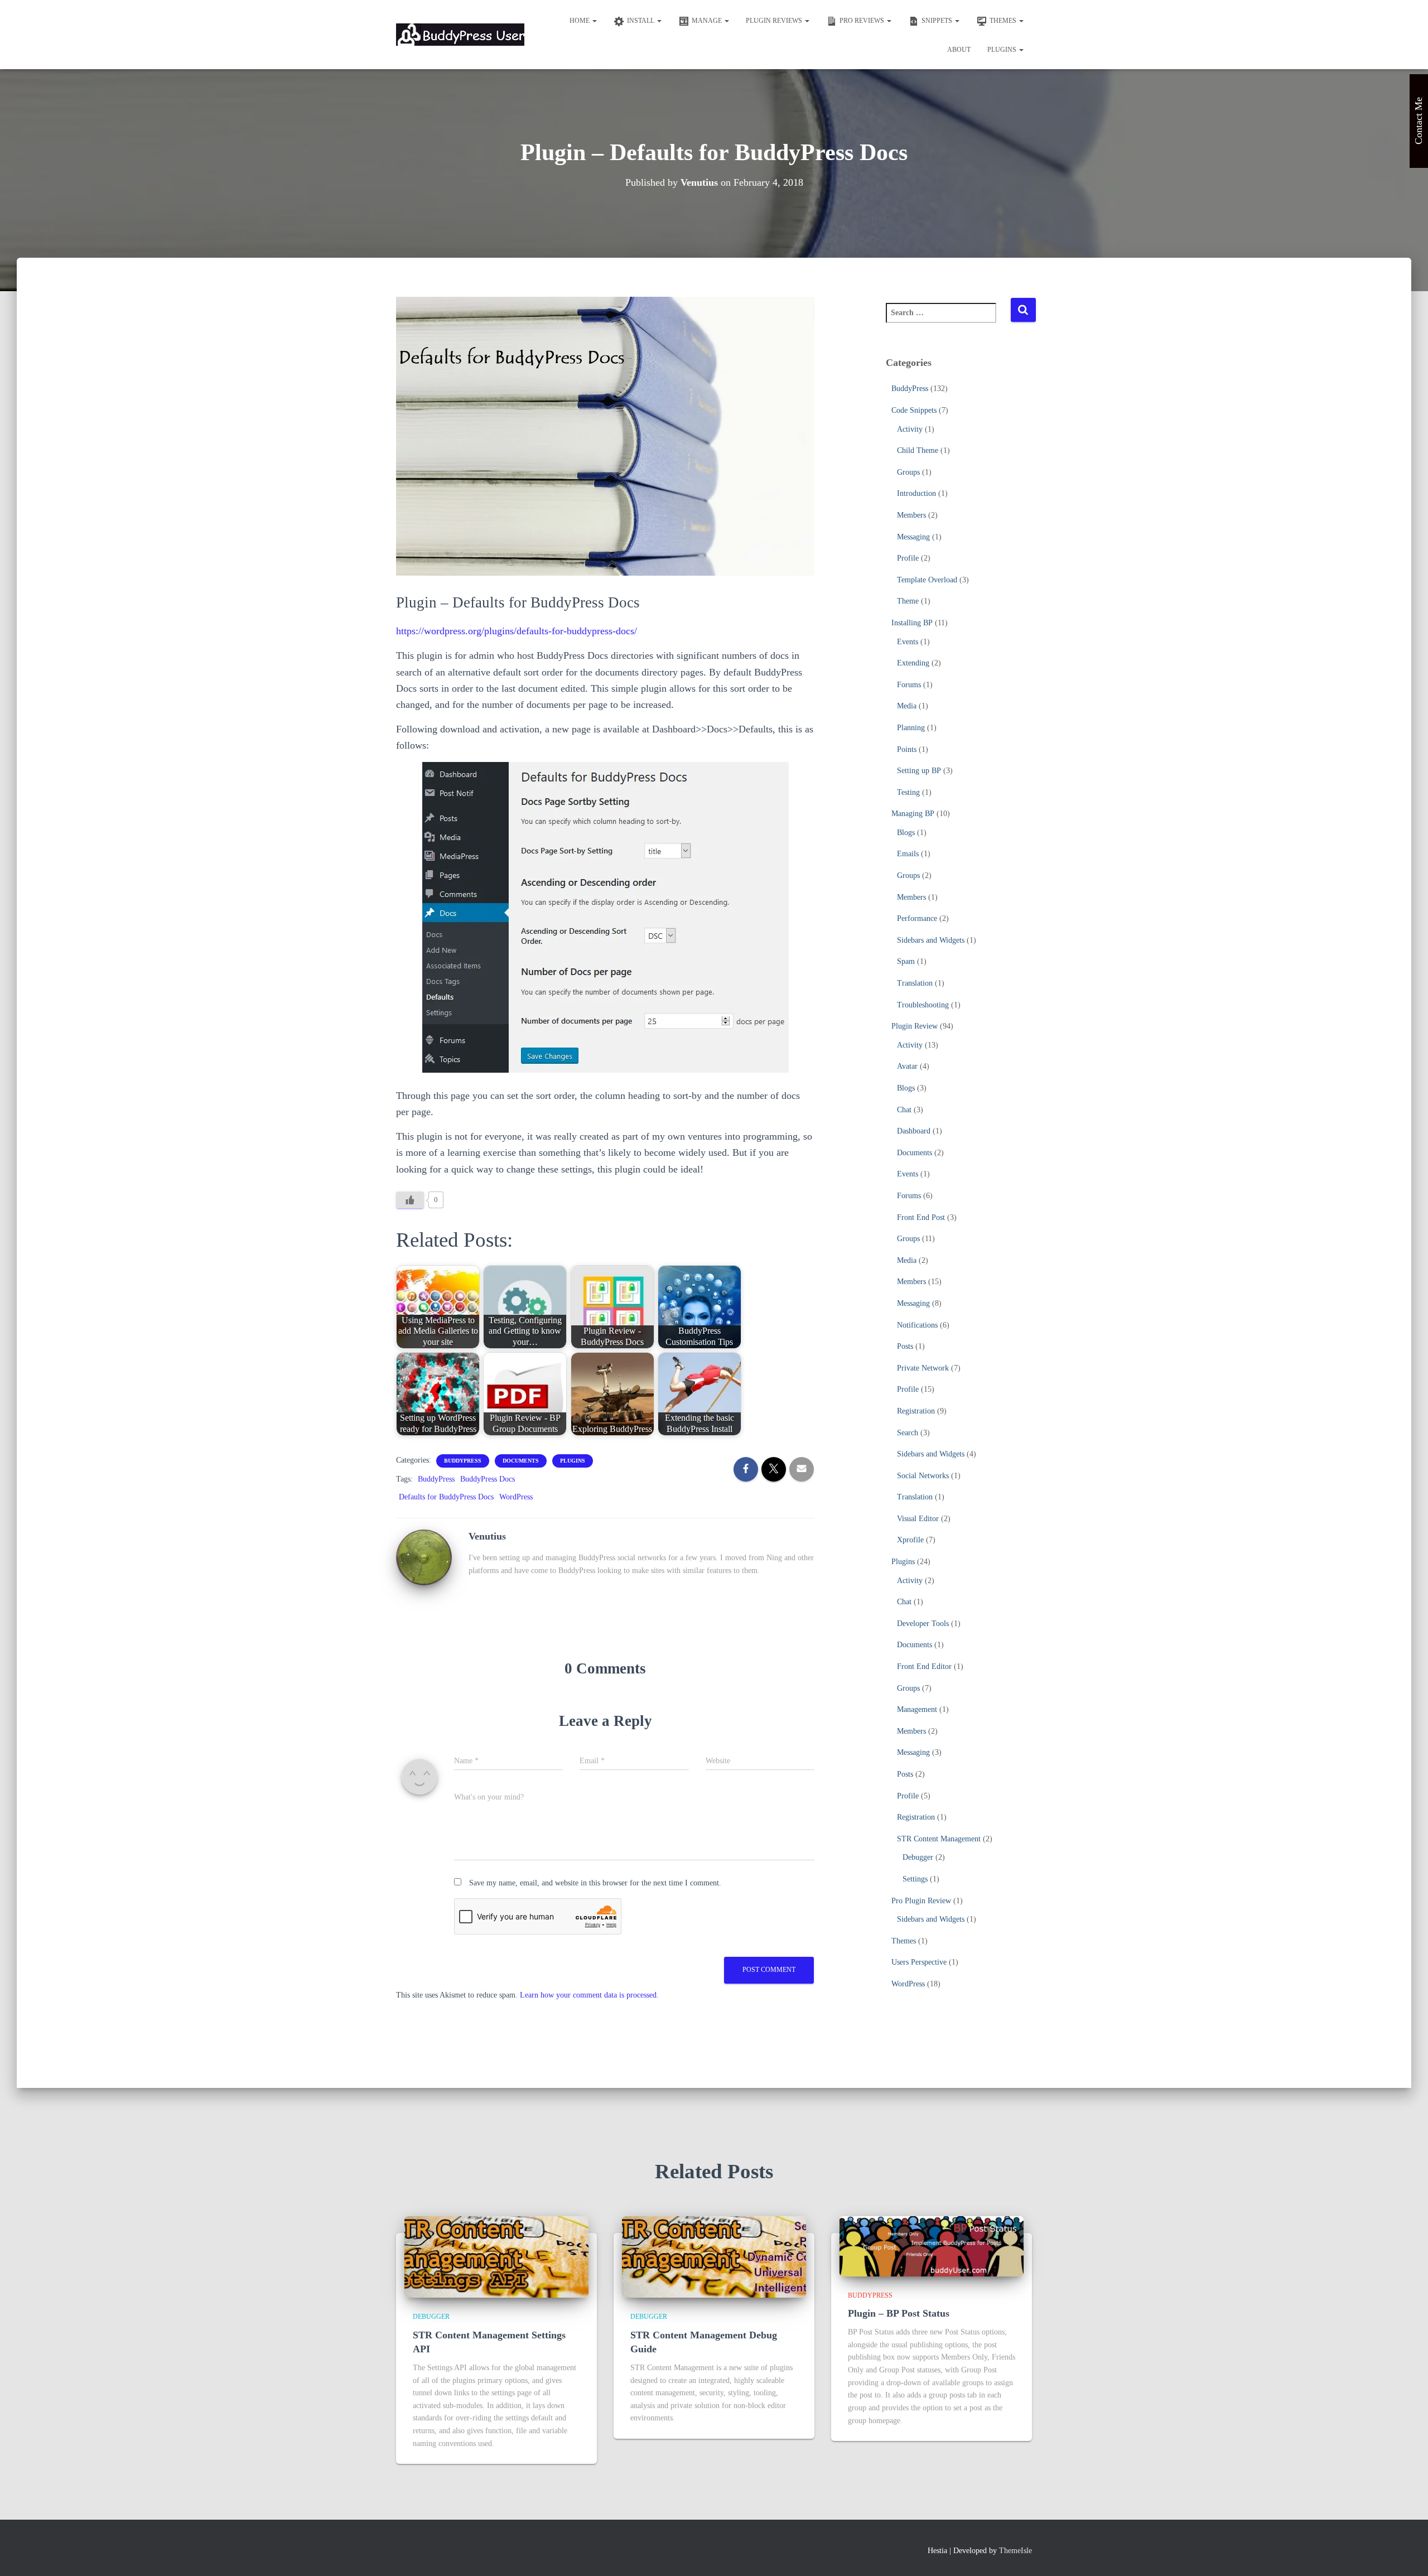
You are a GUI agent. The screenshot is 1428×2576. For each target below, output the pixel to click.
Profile (908, 558)
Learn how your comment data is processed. (589, 1995)
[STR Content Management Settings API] (496, 2256)
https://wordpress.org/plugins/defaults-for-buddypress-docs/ (517, 631)
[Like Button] (410, 1200)
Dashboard (914, 1131)
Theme (908, 601)
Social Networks (923, 1476)
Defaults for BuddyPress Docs (446, 1497)
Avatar (907, 1066)
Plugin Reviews (775, 21)
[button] (594, 21)
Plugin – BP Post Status (899, 2313)
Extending (913, 663)
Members (911, 515)
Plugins (1003, 50)
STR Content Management (939, 1839)
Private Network (923, 1368)
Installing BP (912, 623)
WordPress (516, 1497)
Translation (915, 983)
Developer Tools (923, 1624)
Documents (521, 1461)
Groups (908, 472)
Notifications (917, 1325)
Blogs (906, 833)
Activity (910, 429)
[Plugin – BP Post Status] (932, 2245)
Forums (909, 685)
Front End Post (921, 1217)
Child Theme (918, 450)
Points (907, 749)
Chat (904, 1110)
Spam (906, 961)
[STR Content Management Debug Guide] (714, 2256)
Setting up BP (919, 771)
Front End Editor (924, 1666)
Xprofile (910, 1540)
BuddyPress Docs (488, 1479)
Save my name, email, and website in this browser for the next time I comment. (595, 1883)
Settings (915, 1879)
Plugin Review (915, 1026)
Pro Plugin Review (921, 1901)
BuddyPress (463, 1461)
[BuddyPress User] (460, 35)
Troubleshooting (923, 1005)
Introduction (916, 493)
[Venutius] (424, 1557)
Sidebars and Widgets (931, 940)
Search (908, 1433)
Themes (904, 1941)
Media (907, 706)
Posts (905, 1346)
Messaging (913, 537)
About (959, 50)
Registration (916, 1411)
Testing (908, 792)
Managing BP (913, 814)
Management (917, 1709)
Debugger (918, 1857)
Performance (917, 918)
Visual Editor (918, 1519)
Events (908, 642)
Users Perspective (919, 1962)
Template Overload (927, 580)
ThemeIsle (1015, 2551)
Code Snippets (914, 410)
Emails (908, 854)
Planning (911, 728)
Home (580, 21)
